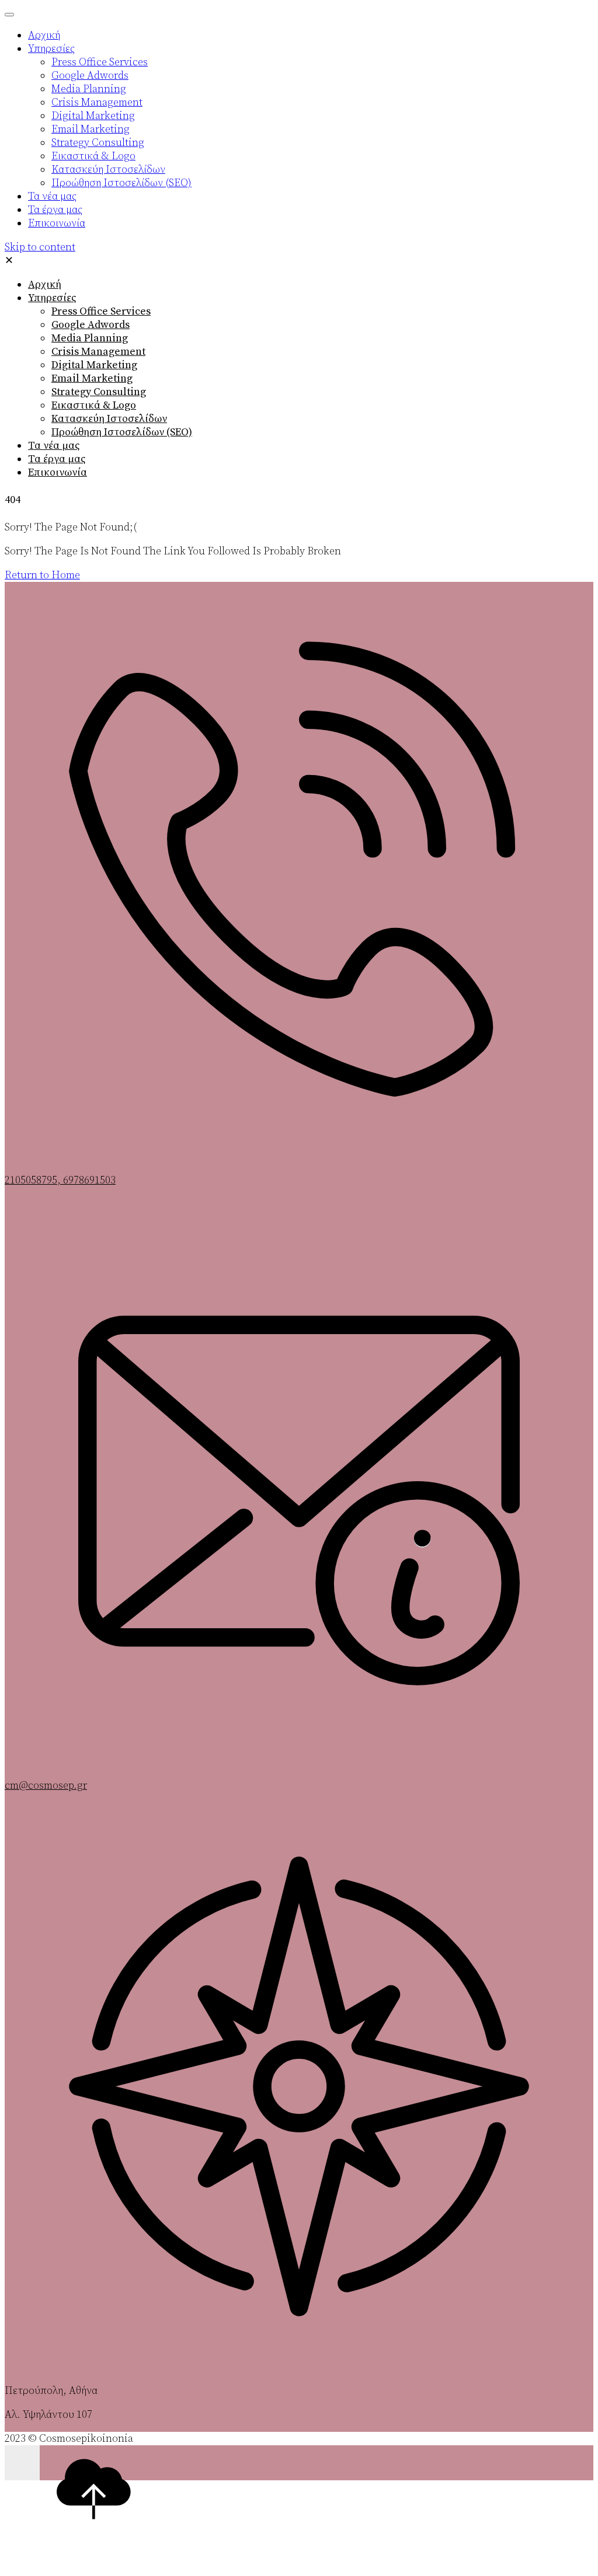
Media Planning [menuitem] (89, 89)
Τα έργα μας (57, 459)
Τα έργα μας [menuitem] (55, 210)
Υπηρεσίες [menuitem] (51, 49)
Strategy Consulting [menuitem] (98, 143)
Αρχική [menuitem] (44, 35)
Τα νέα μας (54, 446)
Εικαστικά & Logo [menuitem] (93, 156)
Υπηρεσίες (52, 298)
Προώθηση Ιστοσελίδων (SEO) (122, 432)
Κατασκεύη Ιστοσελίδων (109, 419)
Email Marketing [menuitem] (91, 129)
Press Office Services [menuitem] (100, 62)
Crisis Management (98, 352)
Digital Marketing (94, 365)
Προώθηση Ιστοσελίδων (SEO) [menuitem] (121, 183)
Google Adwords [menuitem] (90, 76)
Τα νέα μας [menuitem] (52, 196)
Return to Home (42, 575)
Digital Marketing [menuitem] (93, 116)
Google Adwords (91, 325)
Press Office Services (101, 311)
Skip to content (40, 247)
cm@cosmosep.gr (46, 1786)
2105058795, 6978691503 (60, 1180)
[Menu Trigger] (9, 15)
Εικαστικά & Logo (94, 405)
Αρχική (45, 285)
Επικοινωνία (58, 472)
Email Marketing (92, 378)
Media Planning (90, 338)
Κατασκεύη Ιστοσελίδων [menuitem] (108, 170)
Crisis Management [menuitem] (97, 102)
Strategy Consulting (99, 392)
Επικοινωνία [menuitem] (57, 223)
